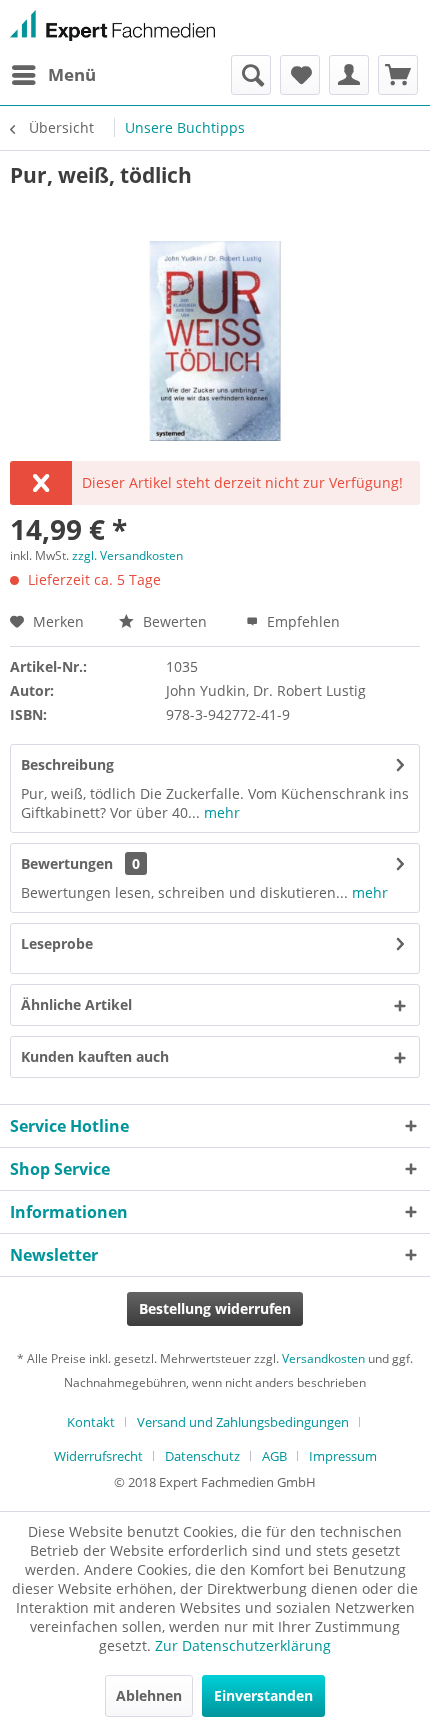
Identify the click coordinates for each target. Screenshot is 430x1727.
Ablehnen (149, 1695)
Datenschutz (202, 1456)
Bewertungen (67, 863)
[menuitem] (53, 75)
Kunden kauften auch (95, 1056)
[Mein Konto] (349, 75)
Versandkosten (323, 1358)
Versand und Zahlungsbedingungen (243, 1422)
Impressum (343, 1456)
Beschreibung (67, 764)
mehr (220, 812)
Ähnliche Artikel (76, 1004)
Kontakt (91, 1422)
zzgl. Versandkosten (127, 555)
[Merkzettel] (300, 75)
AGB (274, 1456)
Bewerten (173, 621)
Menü (72, 74)
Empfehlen (301, 621)
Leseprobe (57, 943)
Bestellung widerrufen (215, 1308)
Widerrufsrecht (98, 1456)
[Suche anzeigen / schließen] (251, 75)
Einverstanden (263, 1695)
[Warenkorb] (398, 75)
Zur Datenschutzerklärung (243, 1645)
